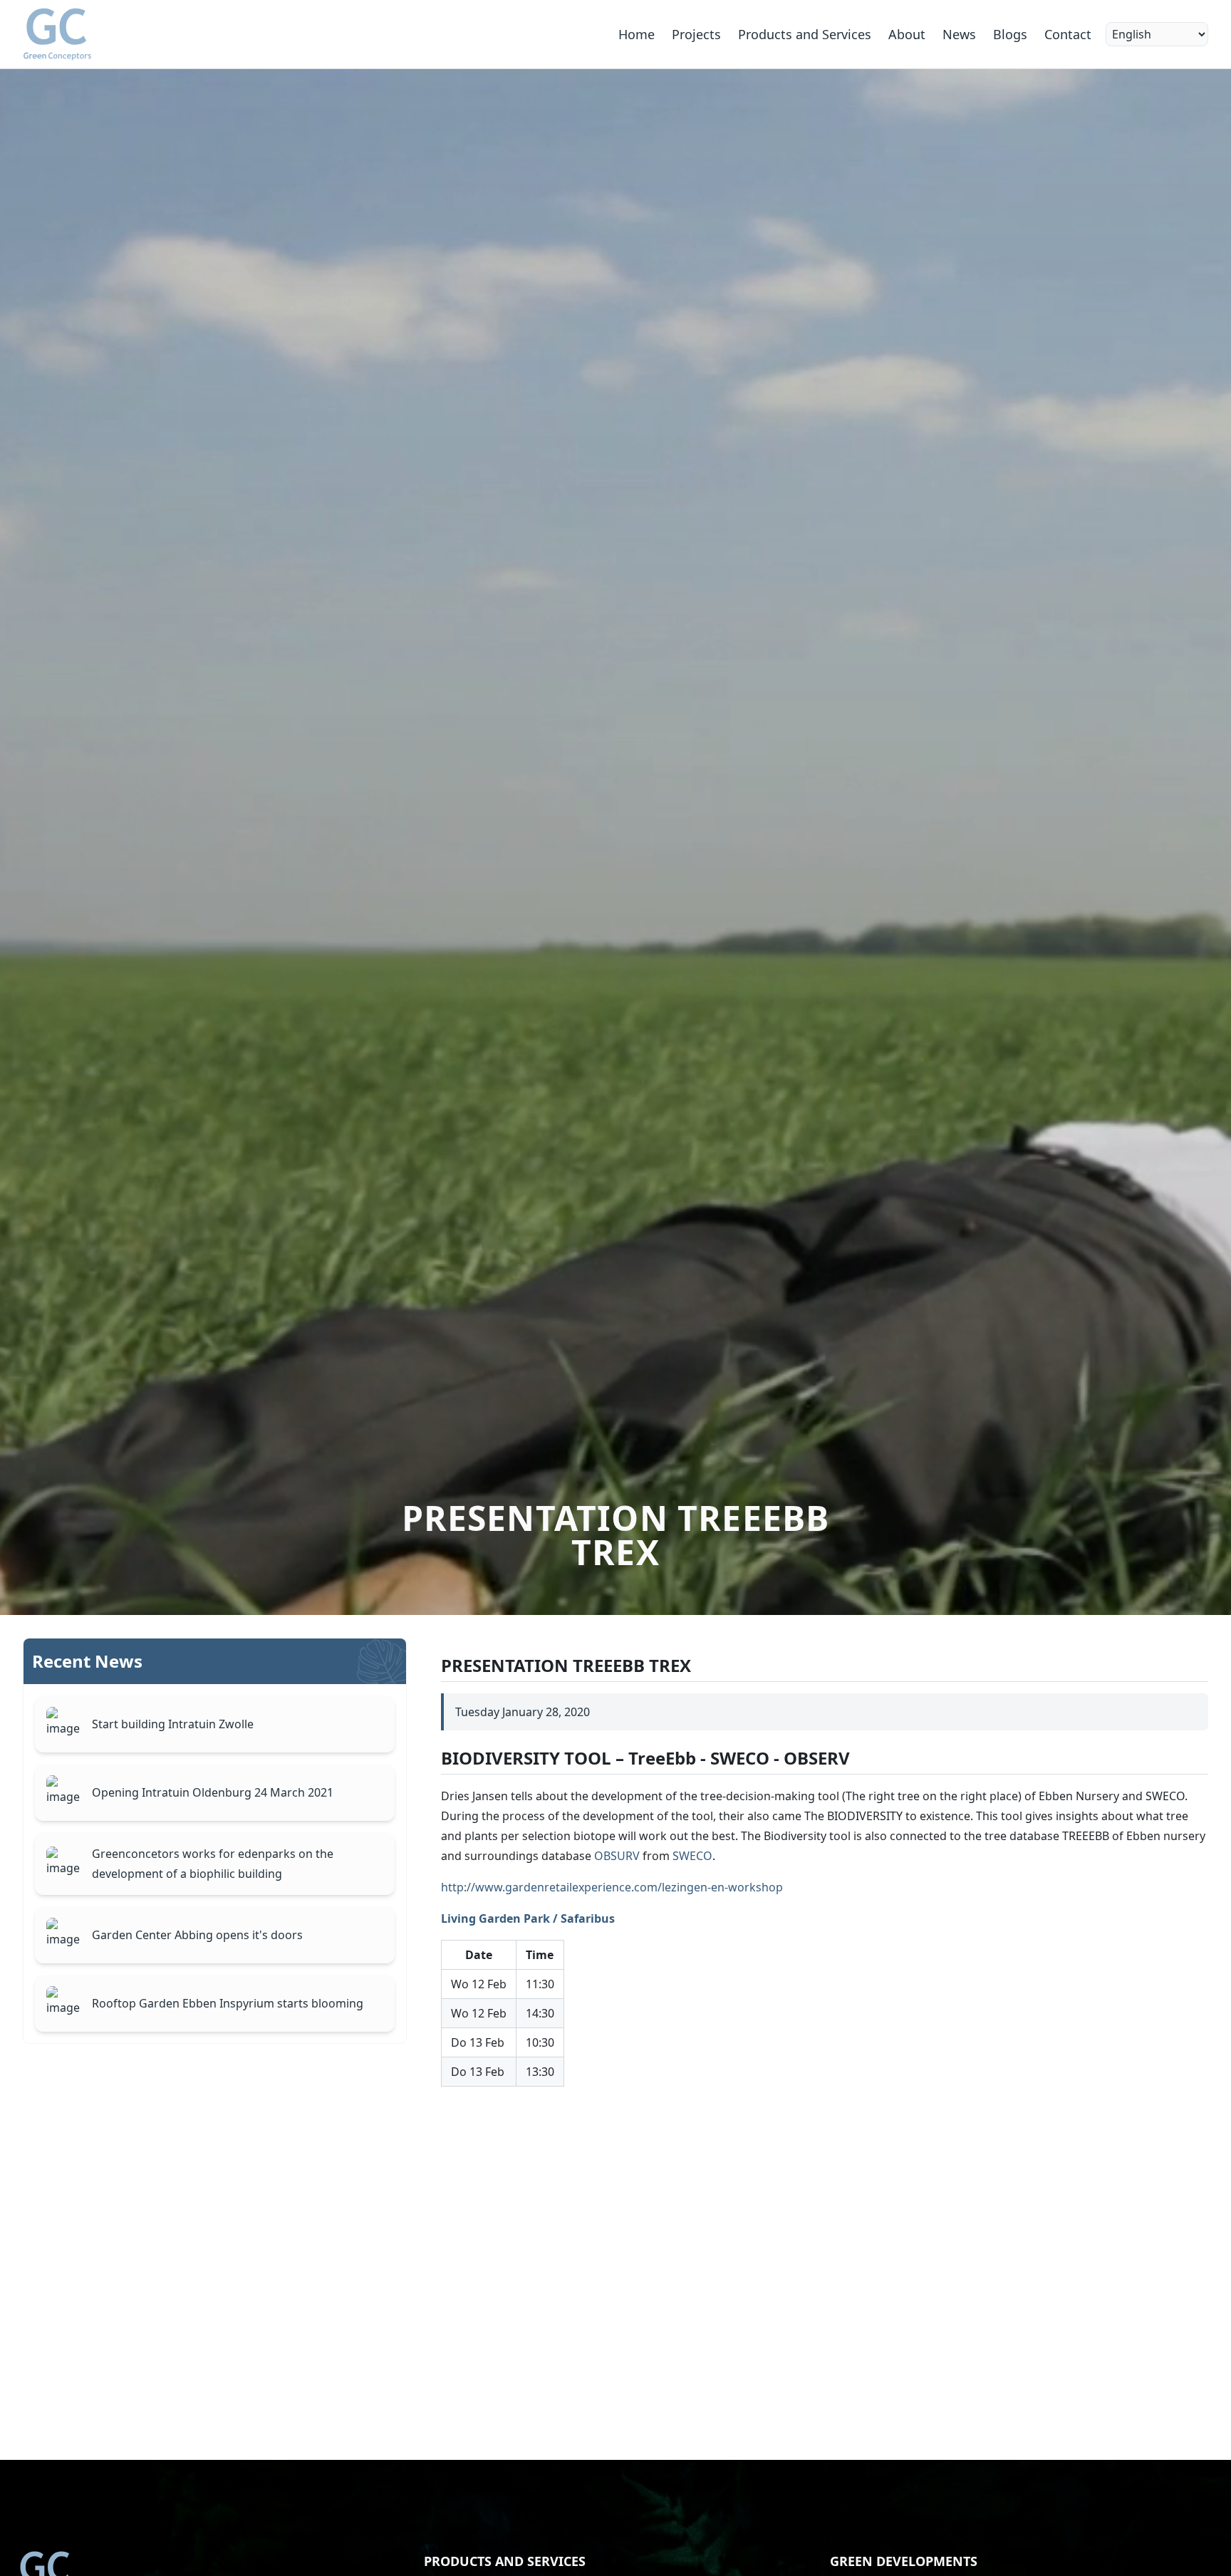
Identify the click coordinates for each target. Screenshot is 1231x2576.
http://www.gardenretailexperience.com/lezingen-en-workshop (612, 1887)
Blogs (1010, 34)
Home (637, 34)
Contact (1068, 34)
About (907, 34)
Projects (696, 34)
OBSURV (617, 1856)
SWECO (692, 1856)
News (959, 34)
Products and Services (805, 34)
